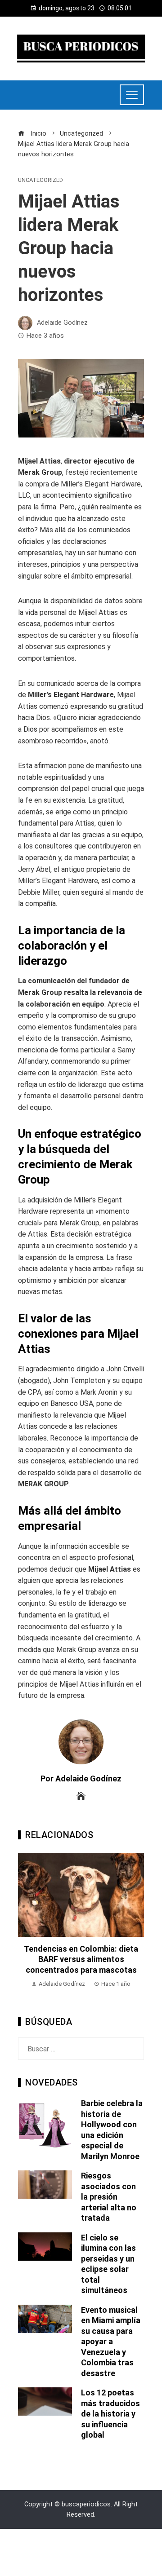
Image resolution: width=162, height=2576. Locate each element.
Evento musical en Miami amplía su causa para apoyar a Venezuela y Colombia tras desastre (111, 2342)
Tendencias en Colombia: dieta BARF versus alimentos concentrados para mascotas (81, 1959)
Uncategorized (40, 180)
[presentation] (27, 1926)
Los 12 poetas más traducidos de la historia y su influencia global (110, 2414)
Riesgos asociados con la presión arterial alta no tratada (109, 2197)
